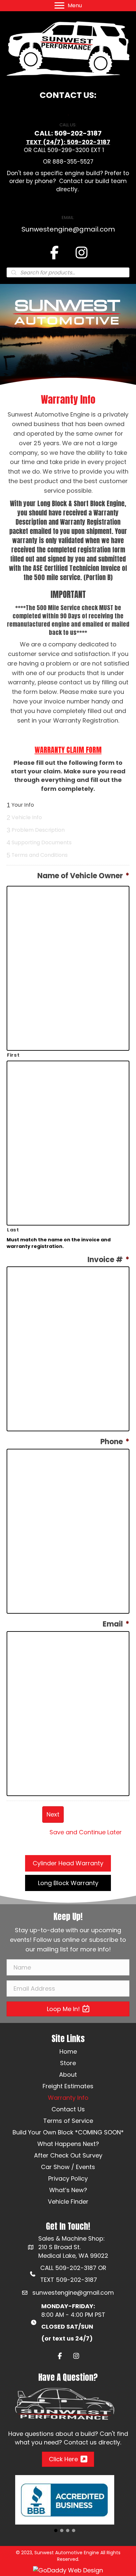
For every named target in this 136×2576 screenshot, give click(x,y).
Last (13, 1230)
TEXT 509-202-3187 (69, 2280)
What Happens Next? (68, 2144)
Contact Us (68, 2109)
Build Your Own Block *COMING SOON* (68, 2132)
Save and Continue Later (86, 1832)
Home (68, 2051)
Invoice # (108, 1260)
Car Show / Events (68, 2167)
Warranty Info (68, 2098)
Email (116, 1624)
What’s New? (68, 2190)
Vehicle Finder (68, 2202)
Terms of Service (68, 2121)
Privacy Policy (68, 2178)
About (68, 2075)
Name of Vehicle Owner (83, 876)
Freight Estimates (68, 2086)
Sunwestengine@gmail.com (68, 229)
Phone (115, 1442)
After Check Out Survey (68, 2155)
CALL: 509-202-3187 (68, 133)
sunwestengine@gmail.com (73, 2293)
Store (68, 2063)
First (13, 1055)
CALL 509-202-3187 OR (73, 2268)
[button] (68, 1863)
